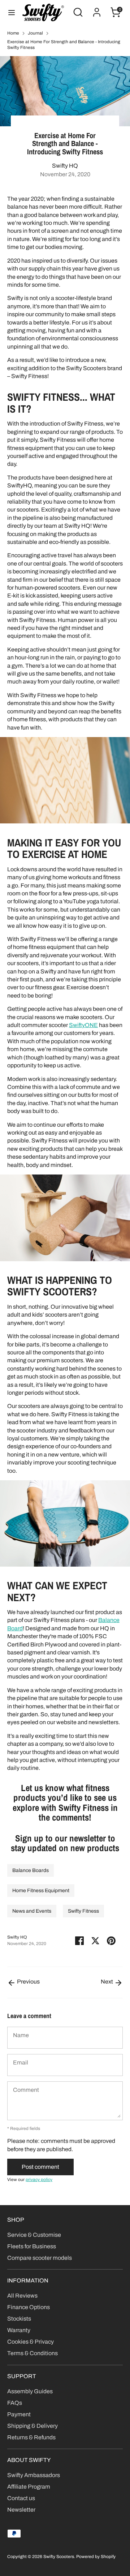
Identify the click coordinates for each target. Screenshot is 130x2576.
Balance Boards (31, 1870)
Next (107, 1982)
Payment (19, 2414)
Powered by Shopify (96, 2557)
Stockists (19, 2319)
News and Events (32, 1911)
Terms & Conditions (32, 2353)
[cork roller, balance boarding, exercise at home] (65, 1259)
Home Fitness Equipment (41, 1891)
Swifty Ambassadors (34, 2475)
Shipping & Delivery (32, 2426)
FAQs (15, 2403)
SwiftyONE (83, 1025)
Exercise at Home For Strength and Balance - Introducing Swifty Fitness (64, 45)
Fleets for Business (32, 2246)
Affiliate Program (29, 2487)
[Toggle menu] (12, 12)
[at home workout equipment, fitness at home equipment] (65, 821)
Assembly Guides (30, 2391)
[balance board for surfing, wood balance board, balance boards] (65, 1565)
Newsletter (21, 2510)
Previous (28, 1982)
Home (13, 33)
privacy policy (39, 2180)
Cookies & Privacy (31, 2342)
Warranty (19, 2330)
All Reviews (22, 2296)
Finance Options (29, 2307)
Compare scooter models (40, 2258)
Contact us (21, 2498)
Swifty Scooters (59, 2557)
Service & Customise (34, 2235)
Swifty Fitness (83, 1911)
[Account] (97, 9)
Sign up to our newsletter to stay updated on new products (65, 1843)
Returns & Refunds (31, 2437)
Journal (35, 33)
